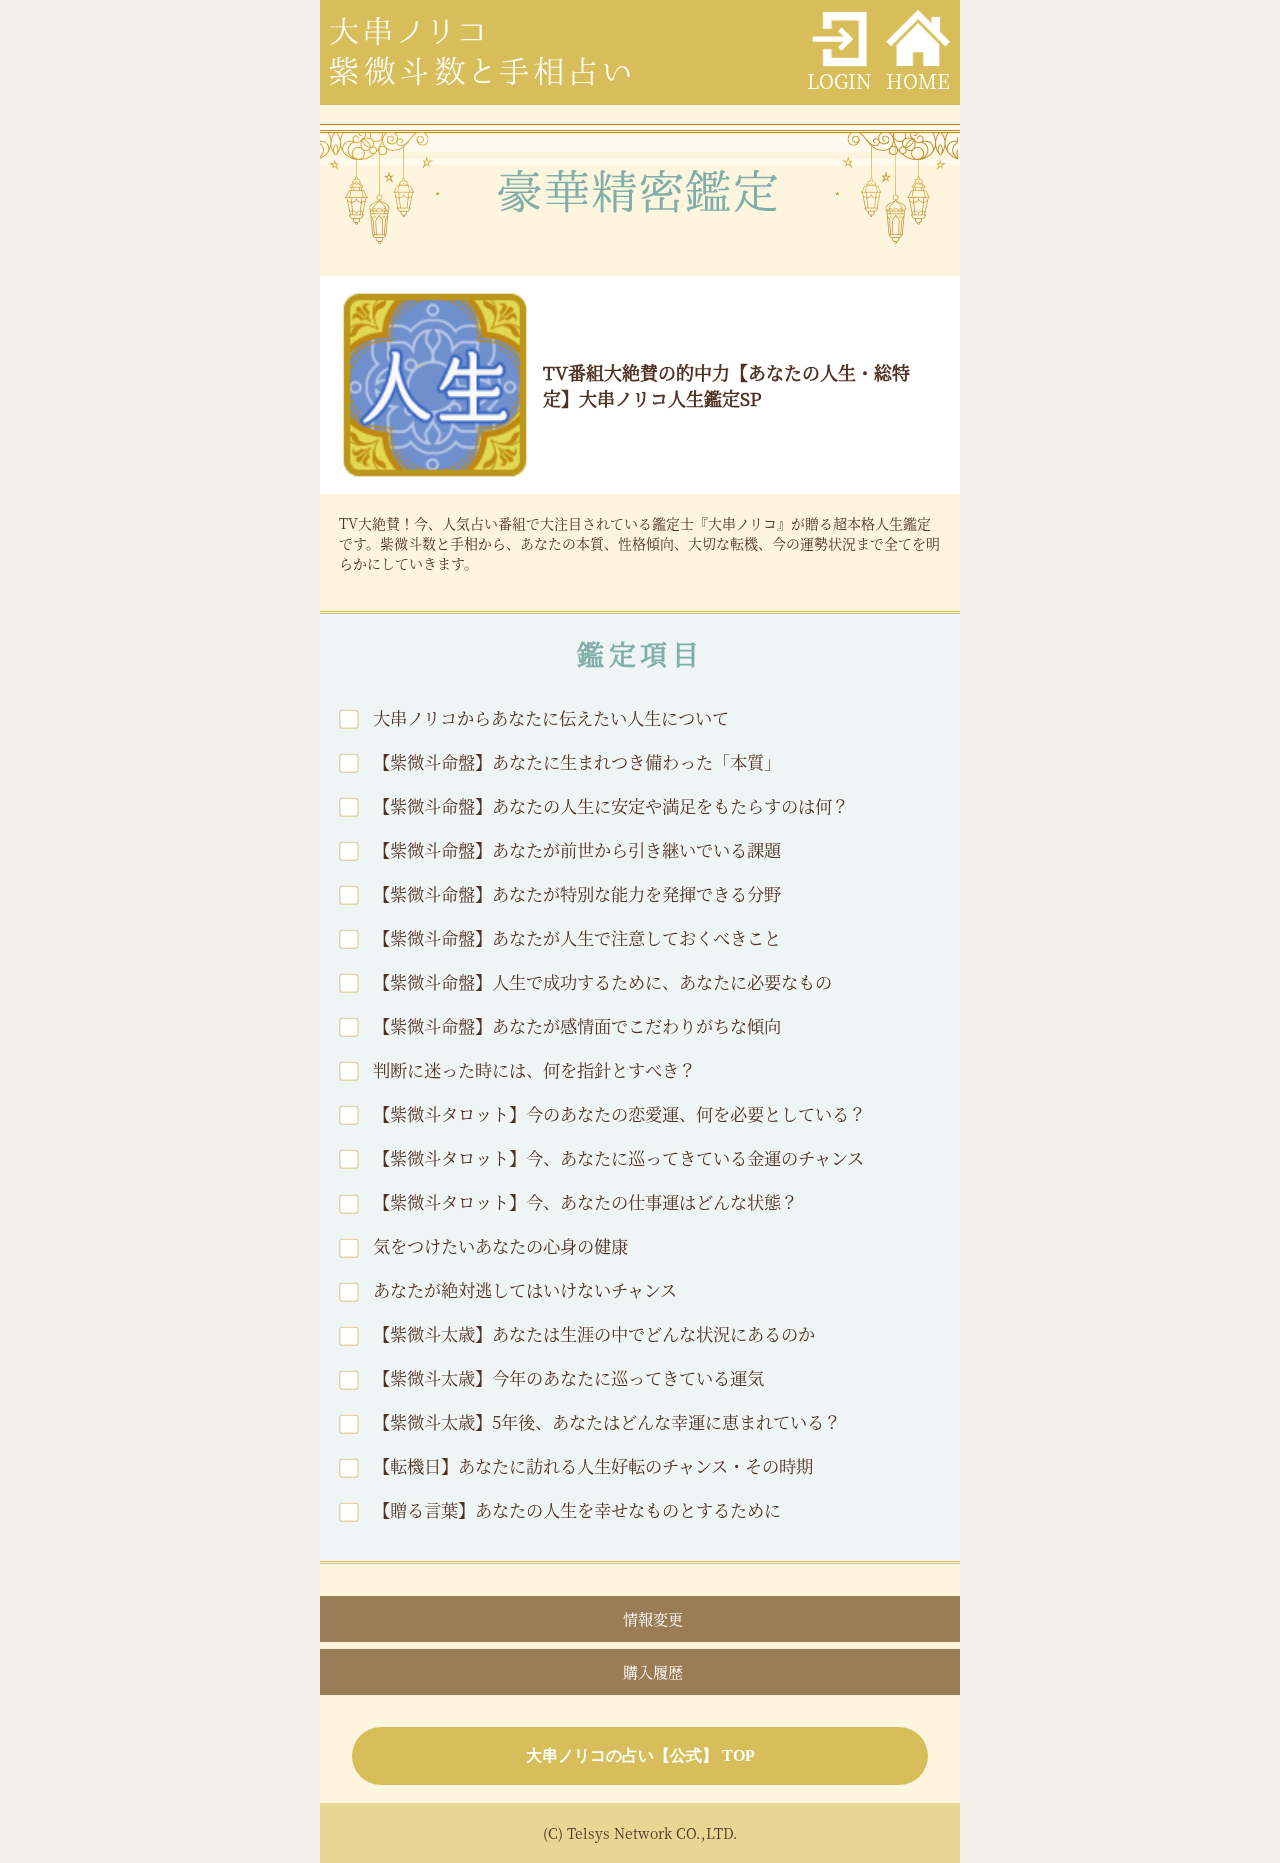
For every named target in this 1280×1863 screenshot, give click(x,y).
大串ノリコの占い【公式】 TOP (640, 1755)
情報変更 (653, 1618)
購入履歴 (653, 1671)
